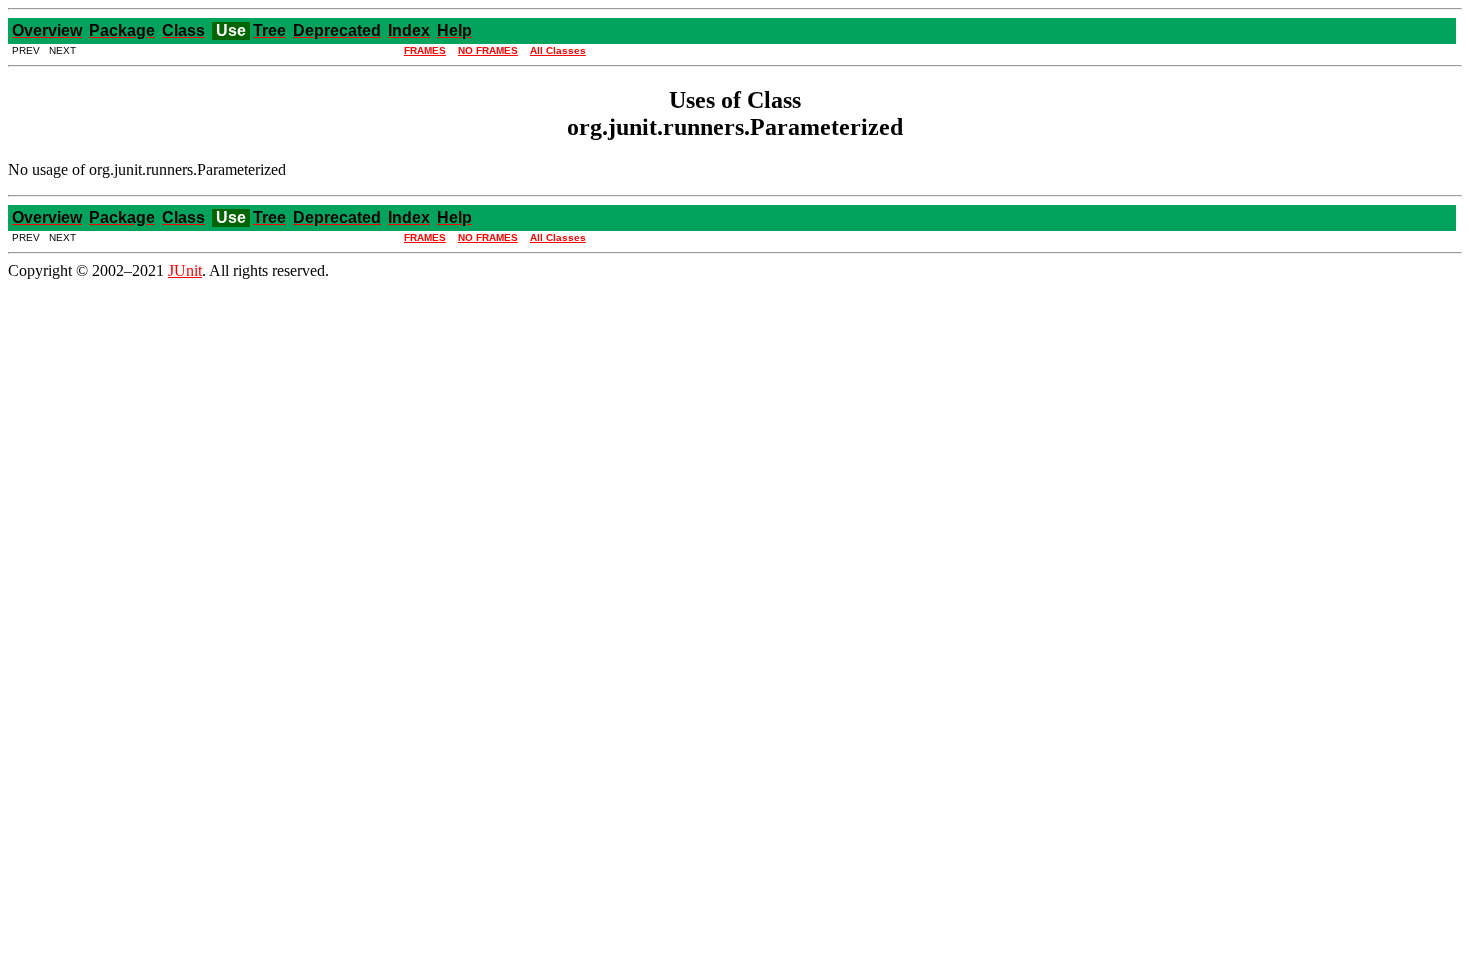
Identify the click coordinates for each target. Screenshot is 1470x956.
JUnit (185, 270)
